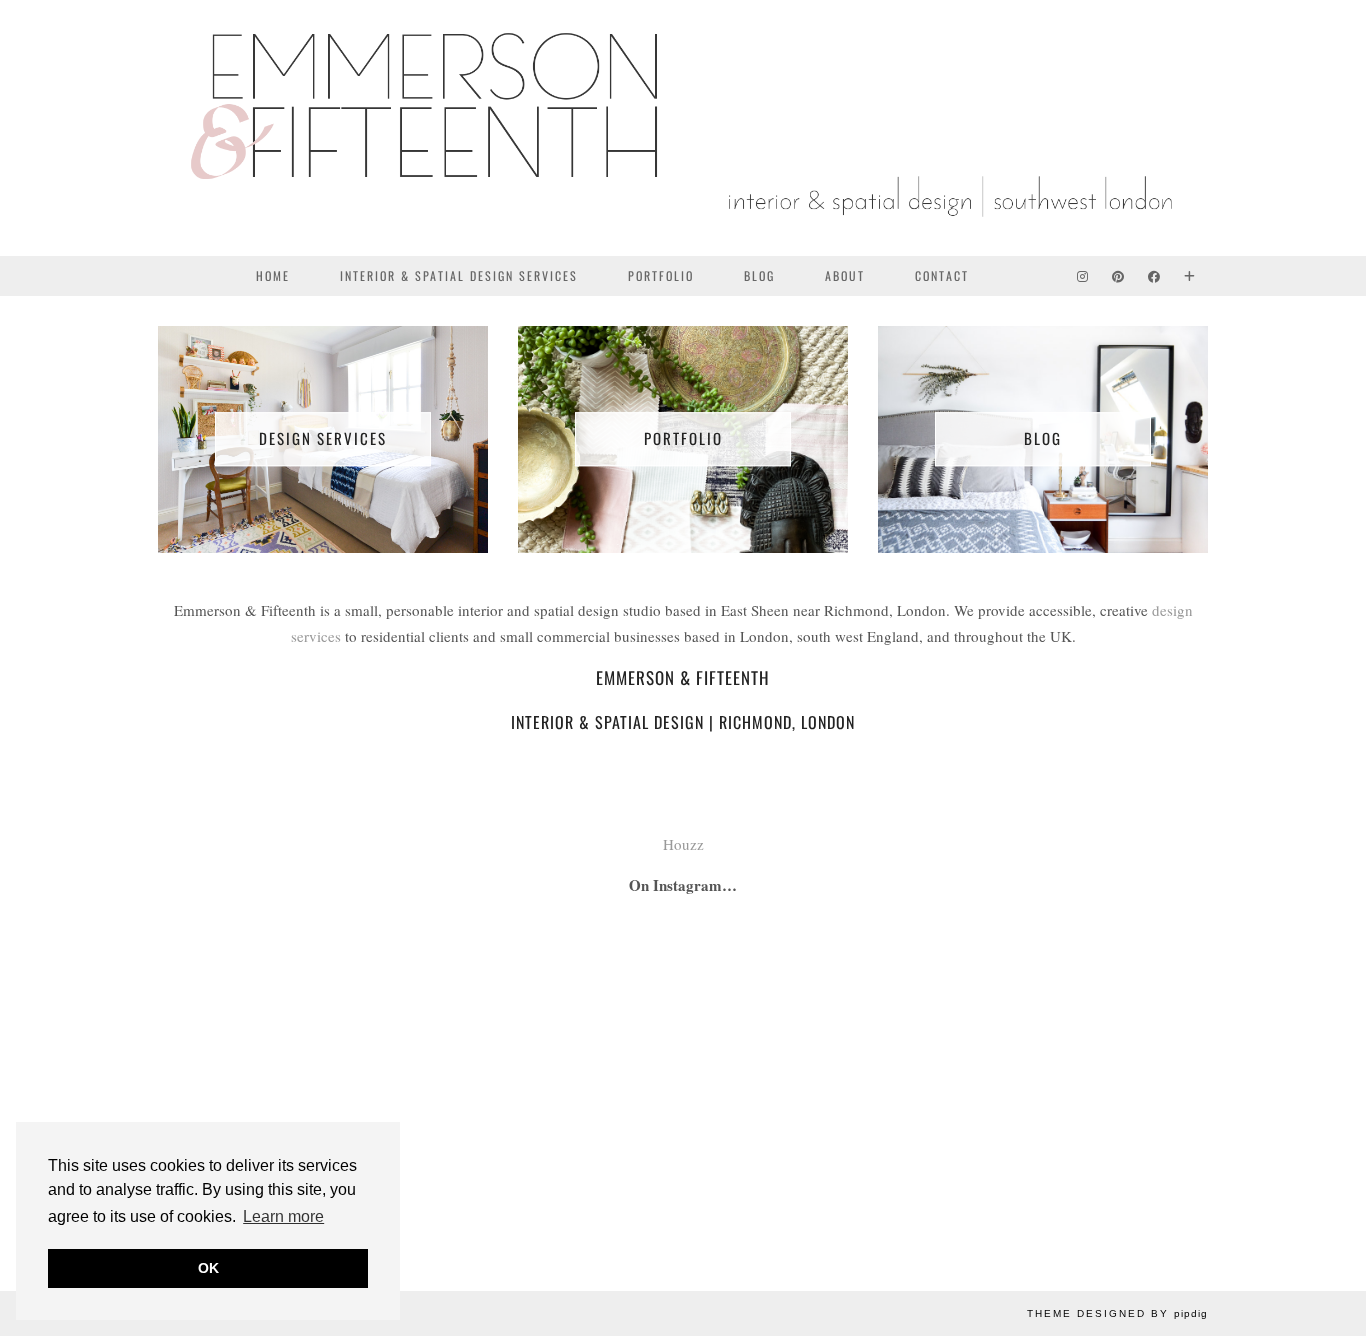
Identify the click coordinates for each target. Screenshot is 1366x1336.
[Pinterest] (1119, 276)
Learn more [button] (283, 1216)
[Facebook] (1155, 276)
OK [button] (208, 1268)
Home (273, 275)
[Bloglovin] (1190, 276)
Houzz (683, 844)
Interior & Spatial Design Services (459, 275)
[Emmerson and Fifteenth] (683, 128)
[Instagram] (1083, 276)
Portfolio (661, 275)
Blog (759, 275)
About (845, 275)
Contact (942, 275)
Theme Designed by (1117, 1313)
